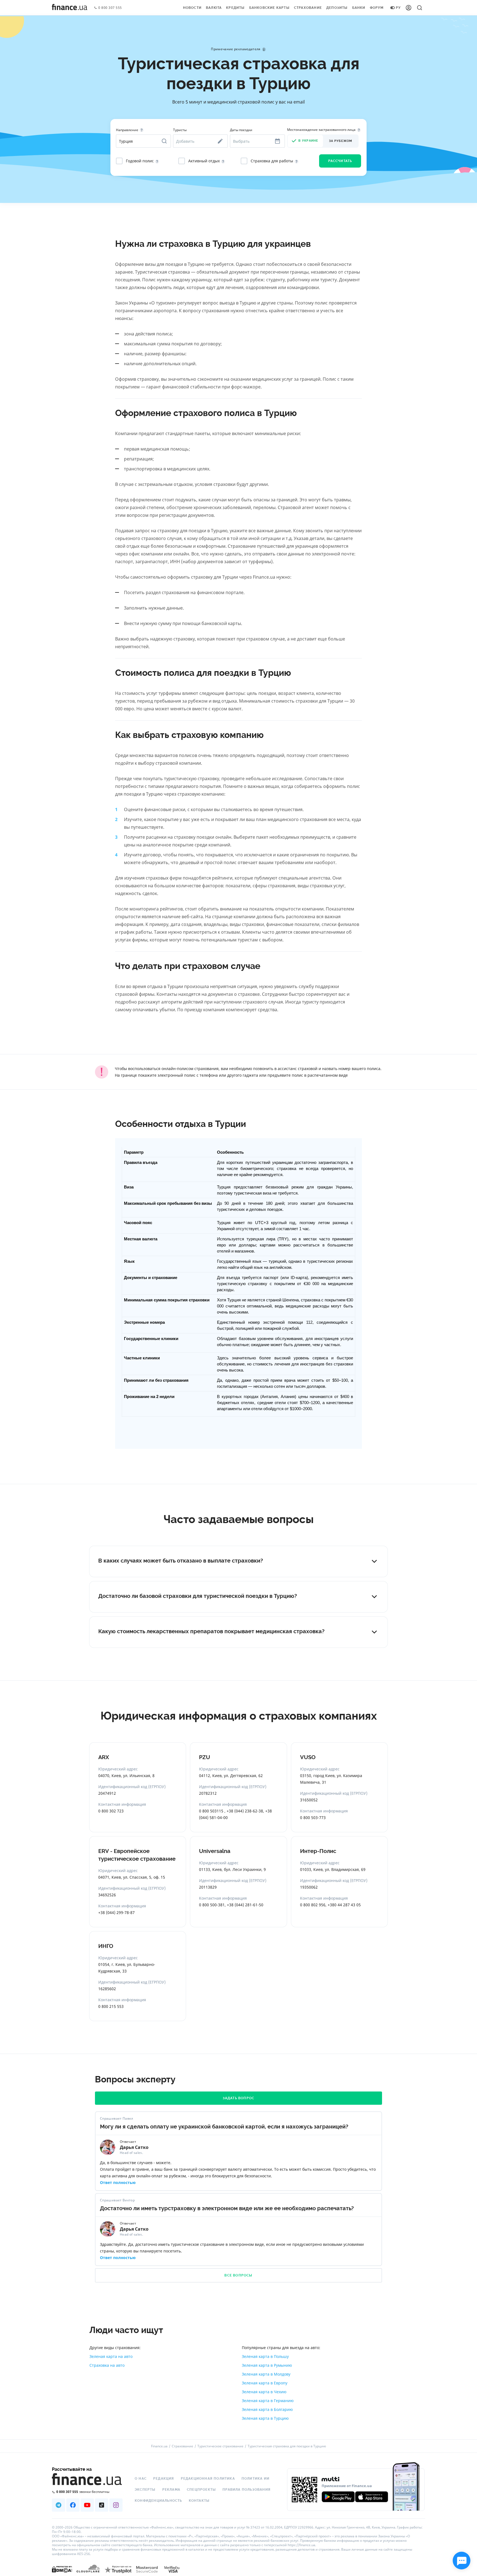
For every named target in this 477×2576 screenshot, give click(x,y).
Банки (359, 8)
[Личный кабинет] (409, 8)
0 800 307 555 (110, 8)
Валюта (214, 8)
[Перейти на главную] (70, 8)
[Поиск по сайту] (420, 8)
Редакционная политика (208, 2479)
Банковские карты (269, 8)
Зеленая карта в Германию (268, 2401)
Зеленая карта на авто (111, 2356)
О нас (141, 2479)
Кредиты (235, 8)
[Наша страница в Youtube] (87, 2505)
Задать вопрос (239, 2098)
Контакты (199, 2501)
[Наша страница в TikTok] (102, 2505)
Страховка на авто (107, 2365)
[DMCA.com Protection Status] (62, 2569)
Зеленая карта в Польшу (265, 2356)
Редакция (164, 2479)
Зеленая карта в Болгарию (267, 2409)
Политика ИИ (255, 2479)
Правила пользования (247, 2490)
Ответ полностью (118, 2182)
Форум (377, 8)
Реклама (171, 2490)
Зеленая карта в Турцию (265, 2418)
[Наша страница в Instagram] (116, 2505)
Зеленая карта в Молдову (266, 2374)
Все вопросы (238, 2275)
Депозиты (337, 8)
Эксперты (145, 2490)
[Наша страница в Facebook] (73, 2505)
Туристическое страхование (220, 2446)
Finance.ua (159, 2446)
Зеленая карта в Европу (265, 2383)
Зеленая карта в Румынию (267, 2365)
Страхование (308, 8)
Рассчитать (340, 161)
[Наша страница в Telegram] (59, 2505)
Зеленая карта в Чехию (264, 2392)
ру (398, 8)
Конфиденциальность (158, 2501)
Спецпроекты (201, 2490)
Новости (192, 8)
